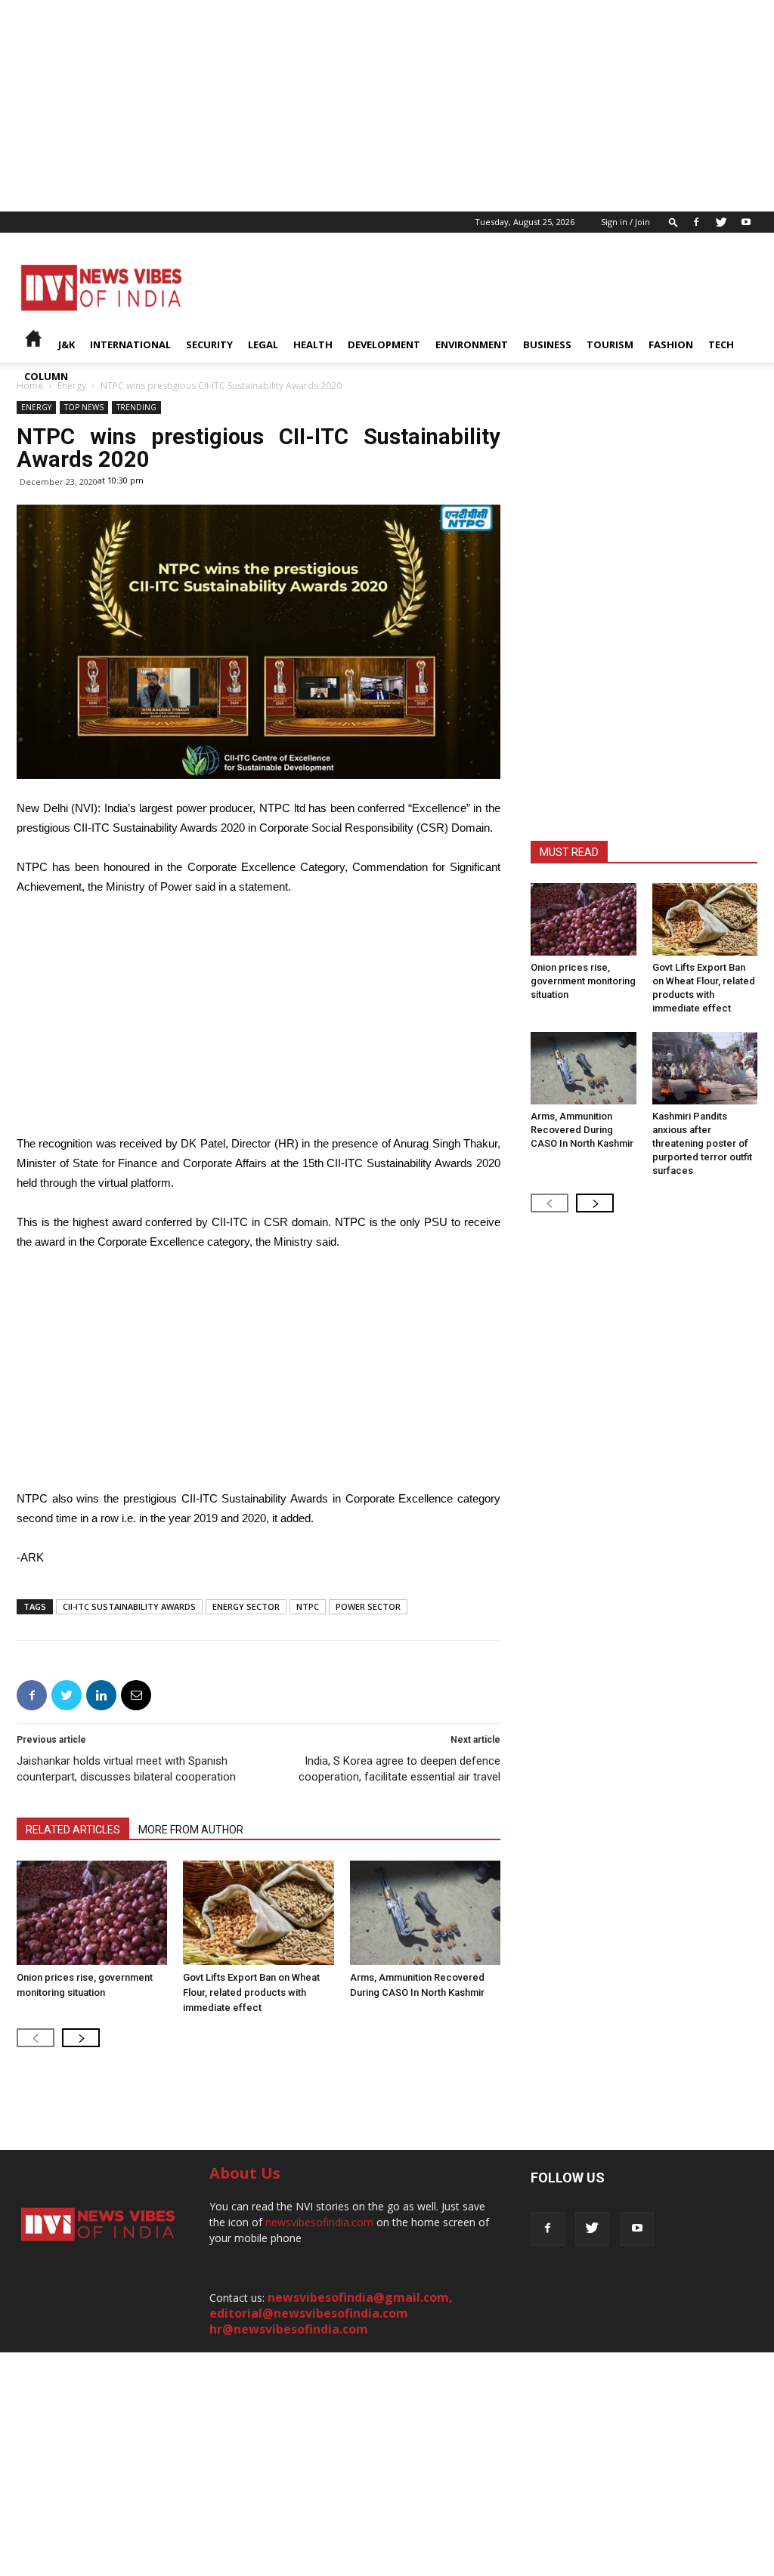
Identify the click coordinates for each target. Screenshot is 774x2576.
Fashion (671, 344)
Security (209, 344)
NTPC (308, 1606)
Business (547, 344)
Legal (263, 344)
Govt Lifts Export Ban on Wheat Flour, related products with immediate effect (251, 1992)
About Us (245, 2173)
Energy (36, 407)
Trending (136, 407)
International (130, 344)
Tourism (610, 344)
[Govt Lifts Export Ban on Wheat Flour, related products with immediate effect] (258, 1912)
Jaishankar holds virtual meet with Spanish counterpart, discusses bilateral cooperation (126, 1769)
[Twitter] (721, 222)
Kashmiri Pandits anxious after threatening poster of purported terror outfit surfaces (702, 1143)
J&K (67, 344)
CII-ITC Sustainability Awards (129, 1606)
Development (384, 344)
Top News (84, 407)
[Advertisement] (387, 106)
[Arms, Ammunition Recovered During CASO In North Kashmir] (425, 1912)
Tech (721, 344)
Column (46, 376)
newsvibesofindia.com (319, 2222)
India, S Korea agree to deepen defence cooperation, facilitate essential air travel (399, 1769)
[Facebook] (696, 222)
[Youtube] (746, 222)
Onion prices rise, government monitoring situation (583, 981)
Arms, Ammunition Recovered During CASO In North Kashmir (582, 1130)
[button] (673, 222)
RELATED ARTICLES (73, 1830)
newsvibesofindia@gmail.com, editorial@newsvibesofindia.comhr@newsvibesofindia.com (331, 2313)
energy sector (246, 1606)
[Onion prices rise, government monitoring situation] (92, 1912)
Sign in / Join (625, 222)
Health (313, 344)
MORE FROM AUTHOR (191, 1830)
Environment (472, 344)
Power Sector (368, 1606)
